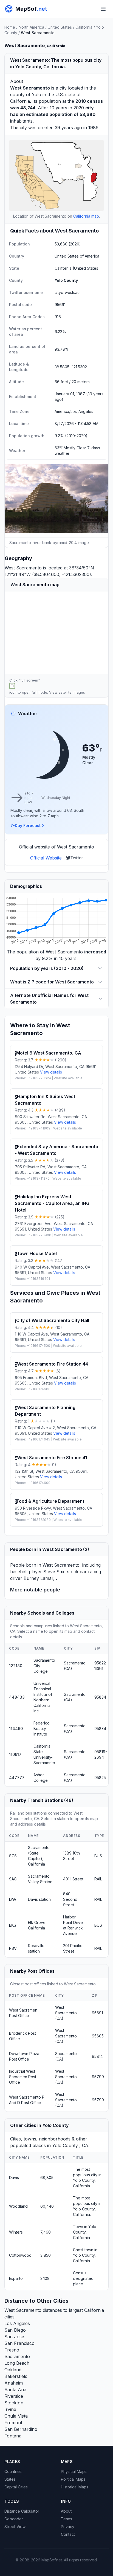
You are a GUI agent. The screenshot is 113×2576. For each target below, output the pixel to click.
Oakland (13, 2370)
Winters (16, 2232)
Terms (67, 2519)
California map (86, 216)
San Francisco (19, 2343)
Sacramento (17, 2356)
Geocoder (14, 2519)
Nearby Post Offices (32, 1971)
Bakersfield (16, 2376)
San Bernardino (21, 2429)
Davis (14, 2178)
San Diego (15, 2330)
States (10, 2479)
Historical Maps (75, 2487)
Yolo (36, 94)
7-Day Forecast (26, 825)
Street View (15, 2527)
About (66, 2511)
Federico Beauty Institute (42, 1728)
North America (31, 27)
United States (60, 27)
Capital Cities (16, 2487)
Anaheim (14, 2383)
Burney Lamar (38, 1578)
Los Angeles (17, 2323)
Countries (13, 2471)
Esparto (16, 2278)
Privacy (68, 2527)
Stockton (14, 2403)
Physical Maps (74, 2471)
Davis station (39, 1899)
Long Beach (17, 2363)
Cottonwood (20, 2255)
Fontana (13, 2436)
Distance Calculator (22, 2511)
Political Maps (73, 2479)
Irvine (10, 2409)
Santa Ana (15, 2390)
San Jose (14, 2337)
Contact (68, 2534)
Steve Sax (54, 1572)
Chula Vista (16, 2416)
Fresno (12, 2350)
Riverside (14, 2396)
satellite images (72, 692)
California (84, 27)
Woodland (18, 2206)
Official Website (46, 858)
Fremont (13, 2423)
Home (10, 27)
